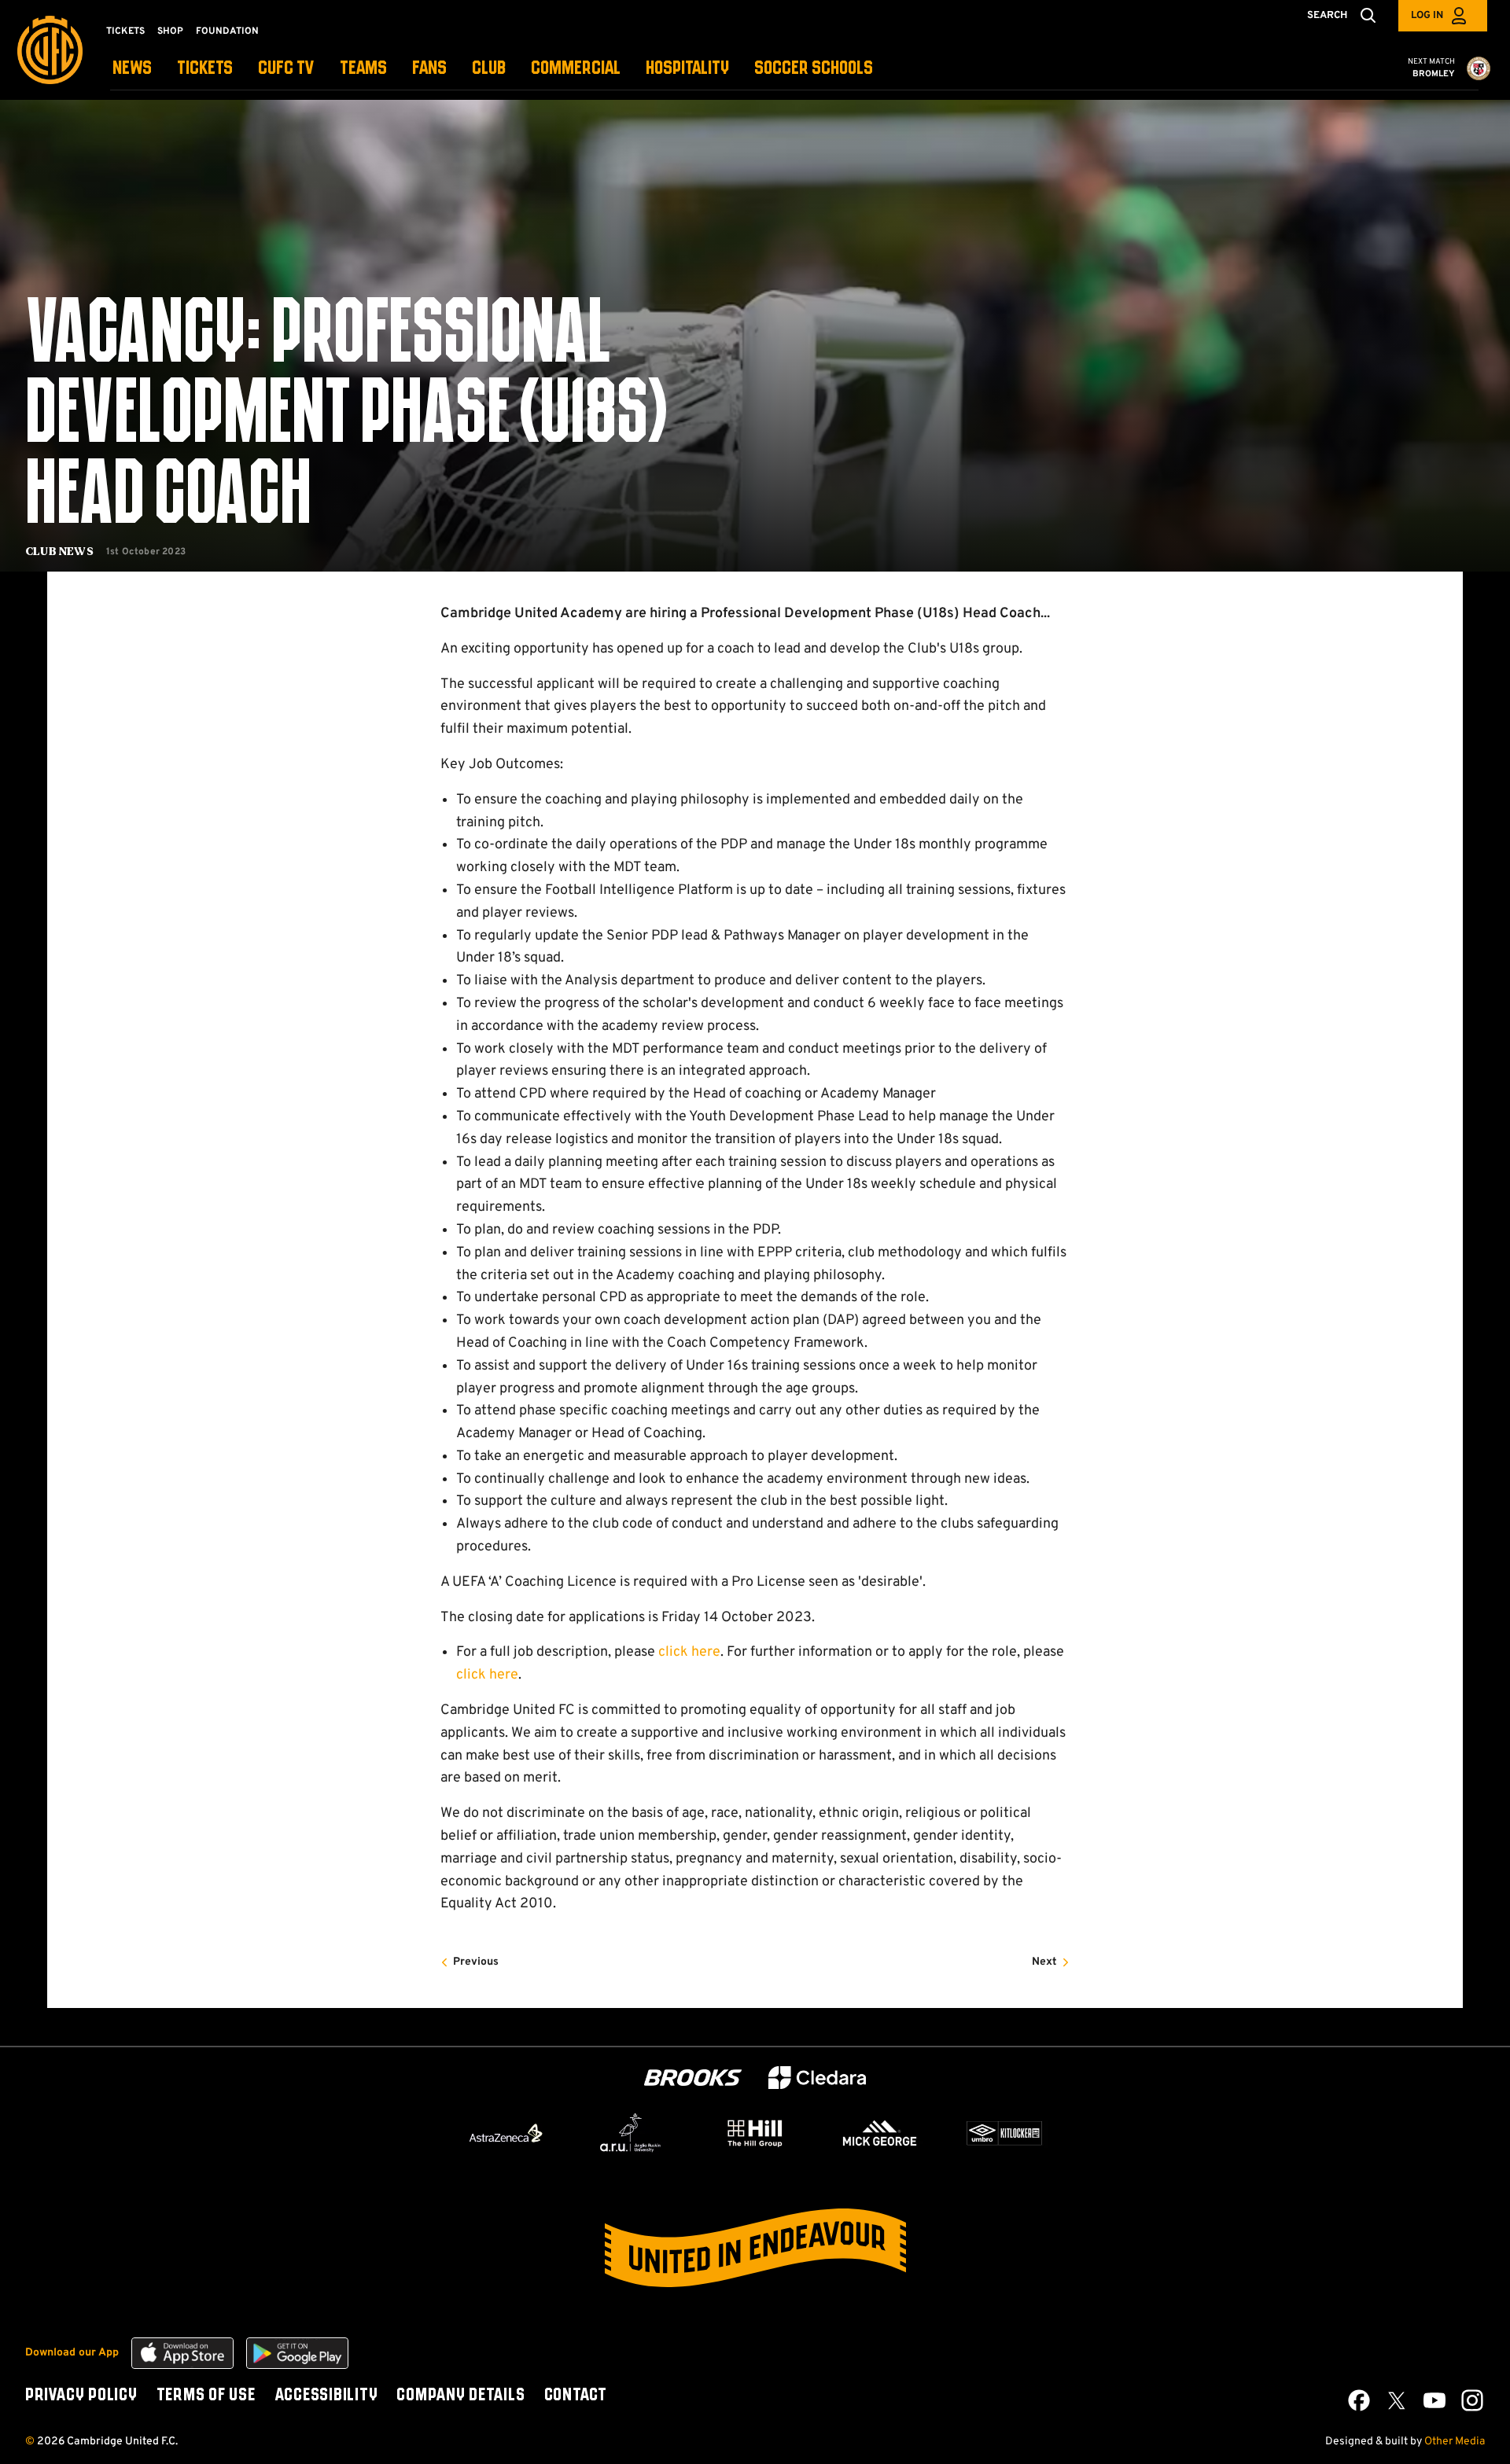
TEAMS (363, 69)
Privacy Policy (81, 2396)
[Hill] (755, 2133)
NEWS (132, 69)
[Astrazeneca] (506, 2133)
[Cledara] (817, 2078)
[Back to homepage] (50, 50)
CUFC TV (286, 69)
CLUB (489, 69)
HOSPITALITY (687, 69)
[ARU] (631, 2133)
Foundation (227, 31)
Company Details (460, 2396)
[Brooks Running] (693, 2078)
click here (689, 1652)
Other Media (1455, 2442)
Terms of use (206, 2396)
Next (1044, 1962)
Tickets (125, 31)
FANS (429, 69)
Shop (170, 31)
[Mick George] (880, 2133)
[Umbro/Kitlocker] (1004, 2133)
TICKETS (205, 69)
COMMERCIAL (576, 69)
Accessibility (326, 2396)
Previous (476, 1962)
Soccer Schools (814, 69)
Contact (576, 2396)
